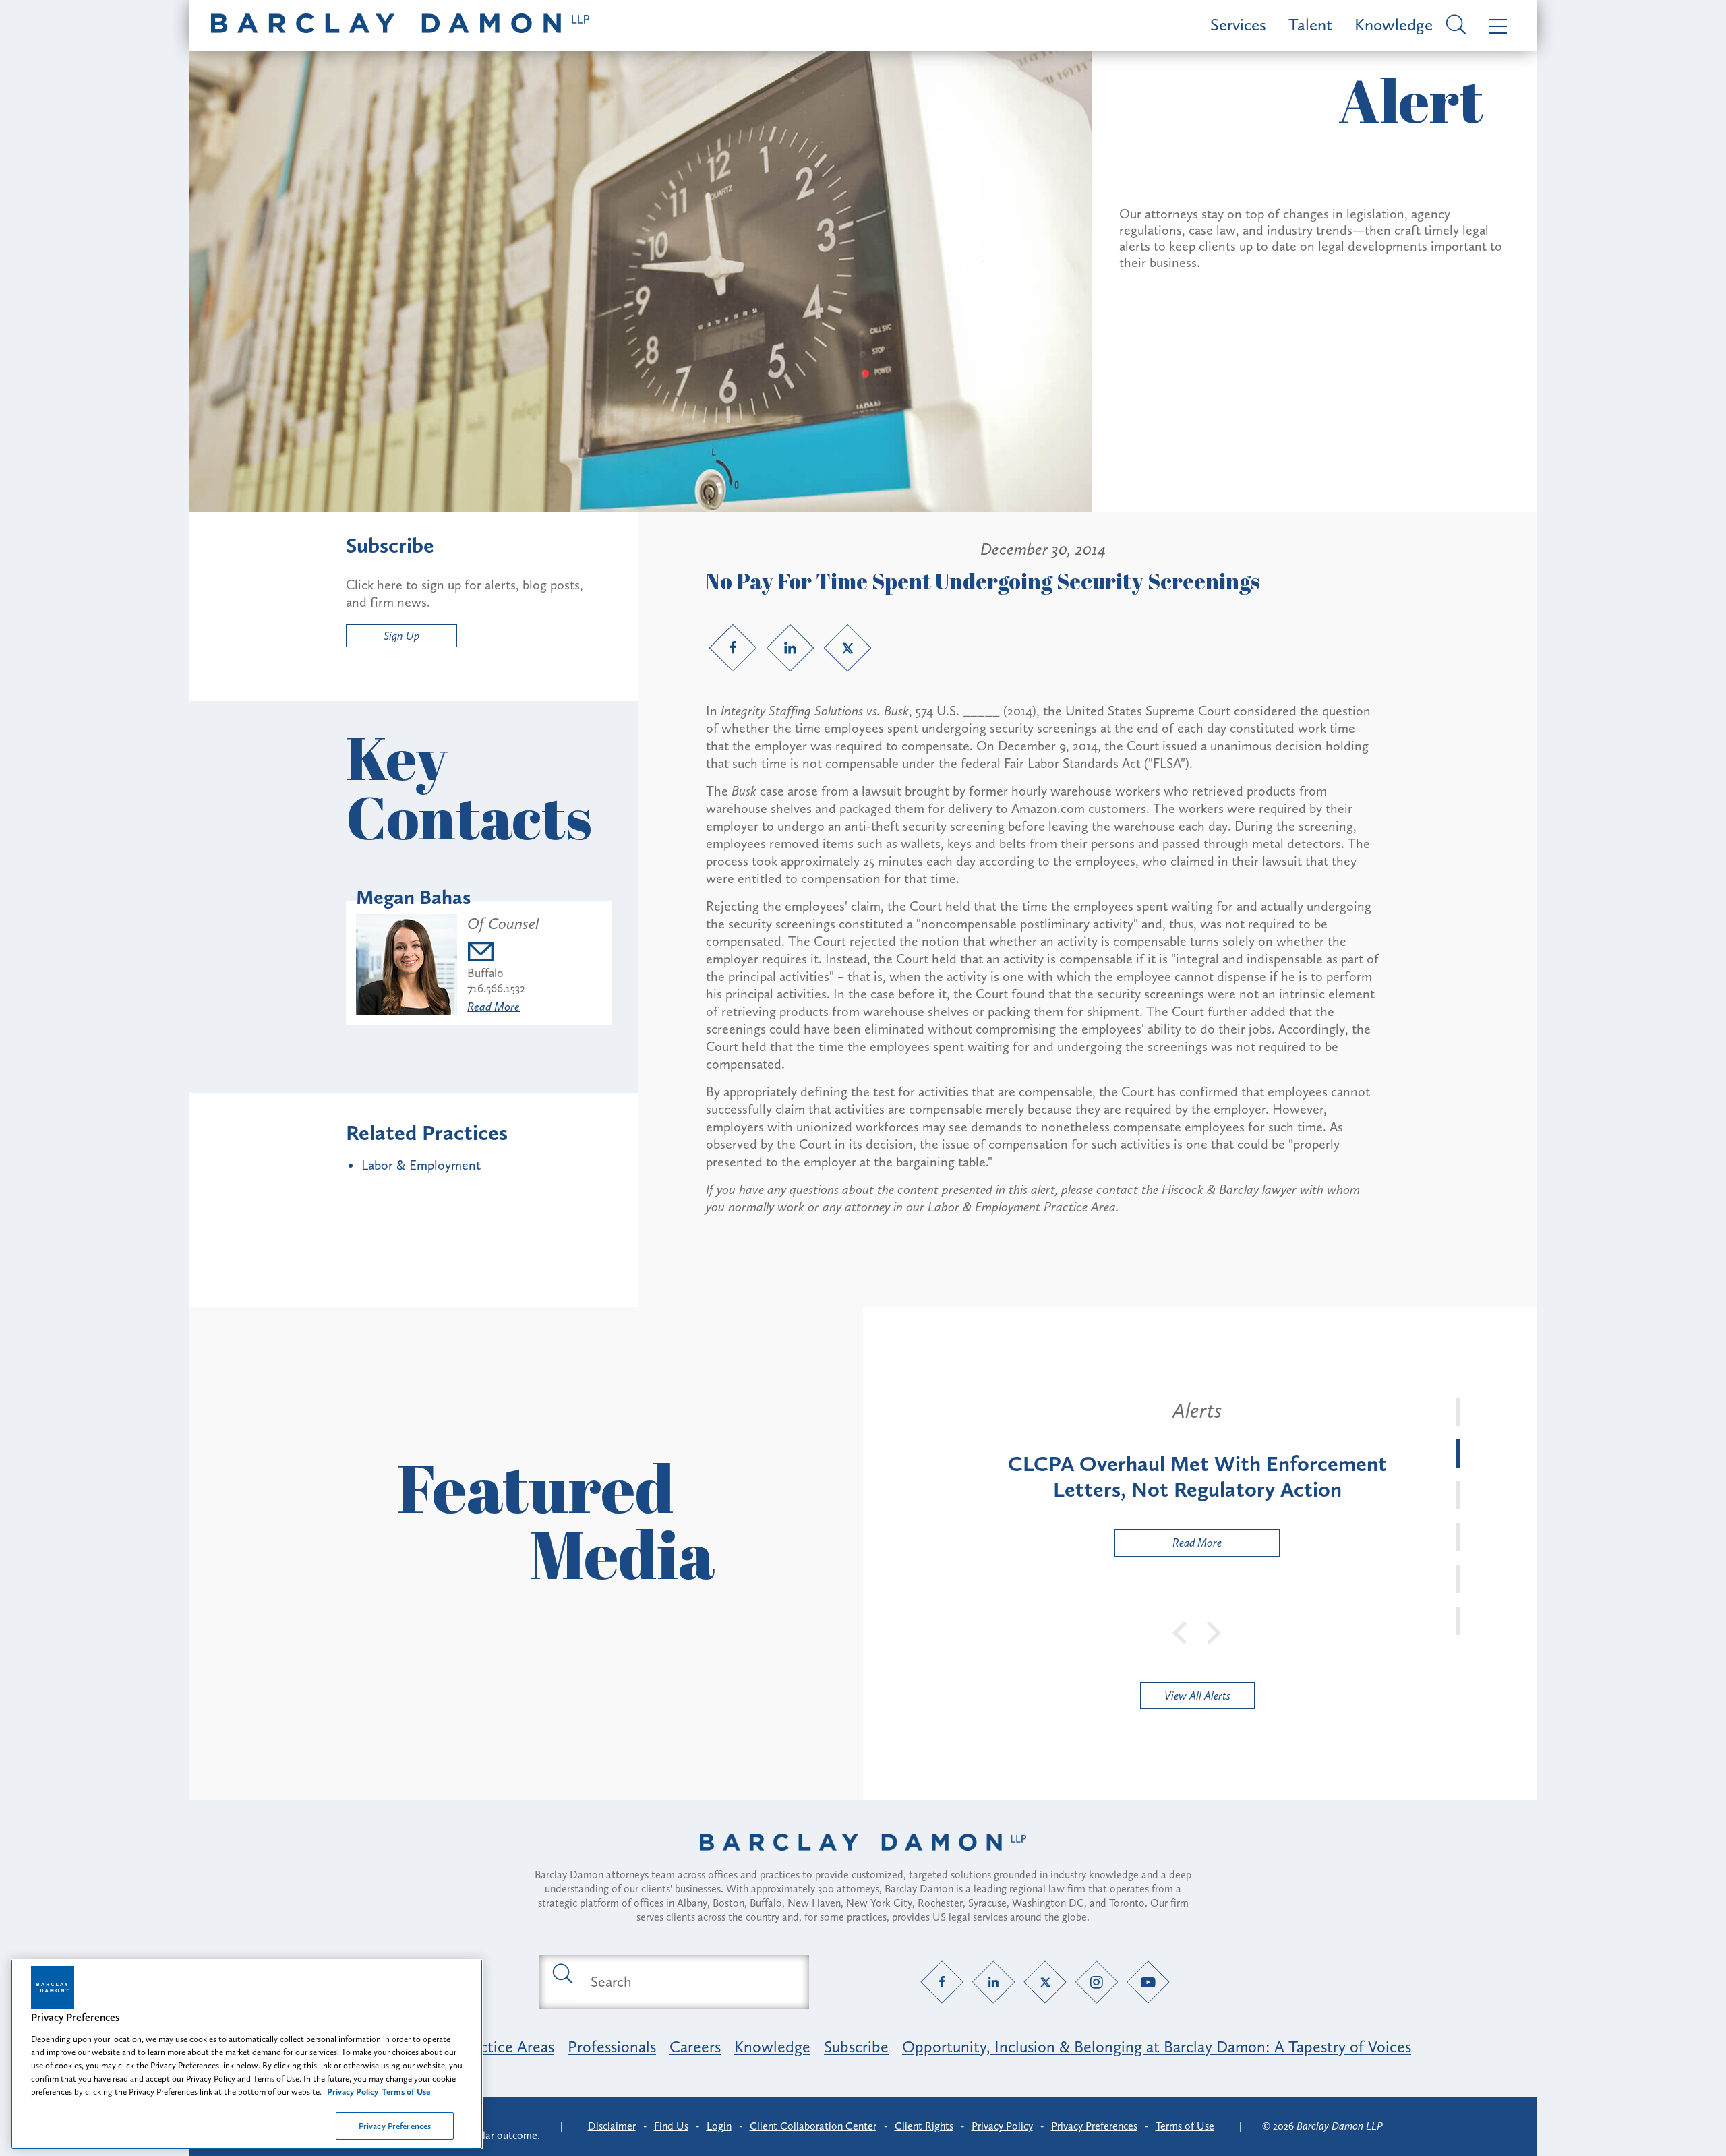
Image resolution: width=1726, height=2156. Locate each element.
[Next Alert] (1214, 1631)
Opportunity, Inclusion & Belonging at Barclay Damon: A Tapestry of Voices (1157, 2046)
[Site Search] (1454, 26)
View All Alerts (1197, 1696)
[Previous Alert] (1181, 1631)
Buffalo (485, 973)
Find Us (671, 2126)
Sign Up (401, 636)
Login (719, 2126)
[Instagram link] (1097, 1982)
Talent (1310, 25)
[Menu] (1495, 25)
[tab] (1458, 1412)
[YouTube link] (1149, 1982)
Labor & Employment (421, 1165)
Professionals (612, 2046)
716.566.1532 (496, 988)
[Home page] (863, 1859)
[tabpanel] (1197, 1477)
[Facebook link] (733, 648)
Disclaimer (612, 2126)
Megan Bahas (413, 897)
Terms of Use (1185, 2126)
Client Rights (924, 2126)
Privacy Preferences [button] (1094, 2126)
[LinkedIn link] (790, 648)
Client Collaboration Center (813, 2126)
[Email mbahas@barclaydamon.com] (503, 954)
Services (1238, 25)
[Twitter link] (847, 648)
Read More (494, 1007)
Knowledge (1394, 25)
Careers (695, 2046)
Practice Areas (506, 2046)
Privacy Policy (1002, 2126)
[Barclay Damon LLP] (400, 25)
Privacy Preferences (395, 2125)
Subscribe (856, 2046)
